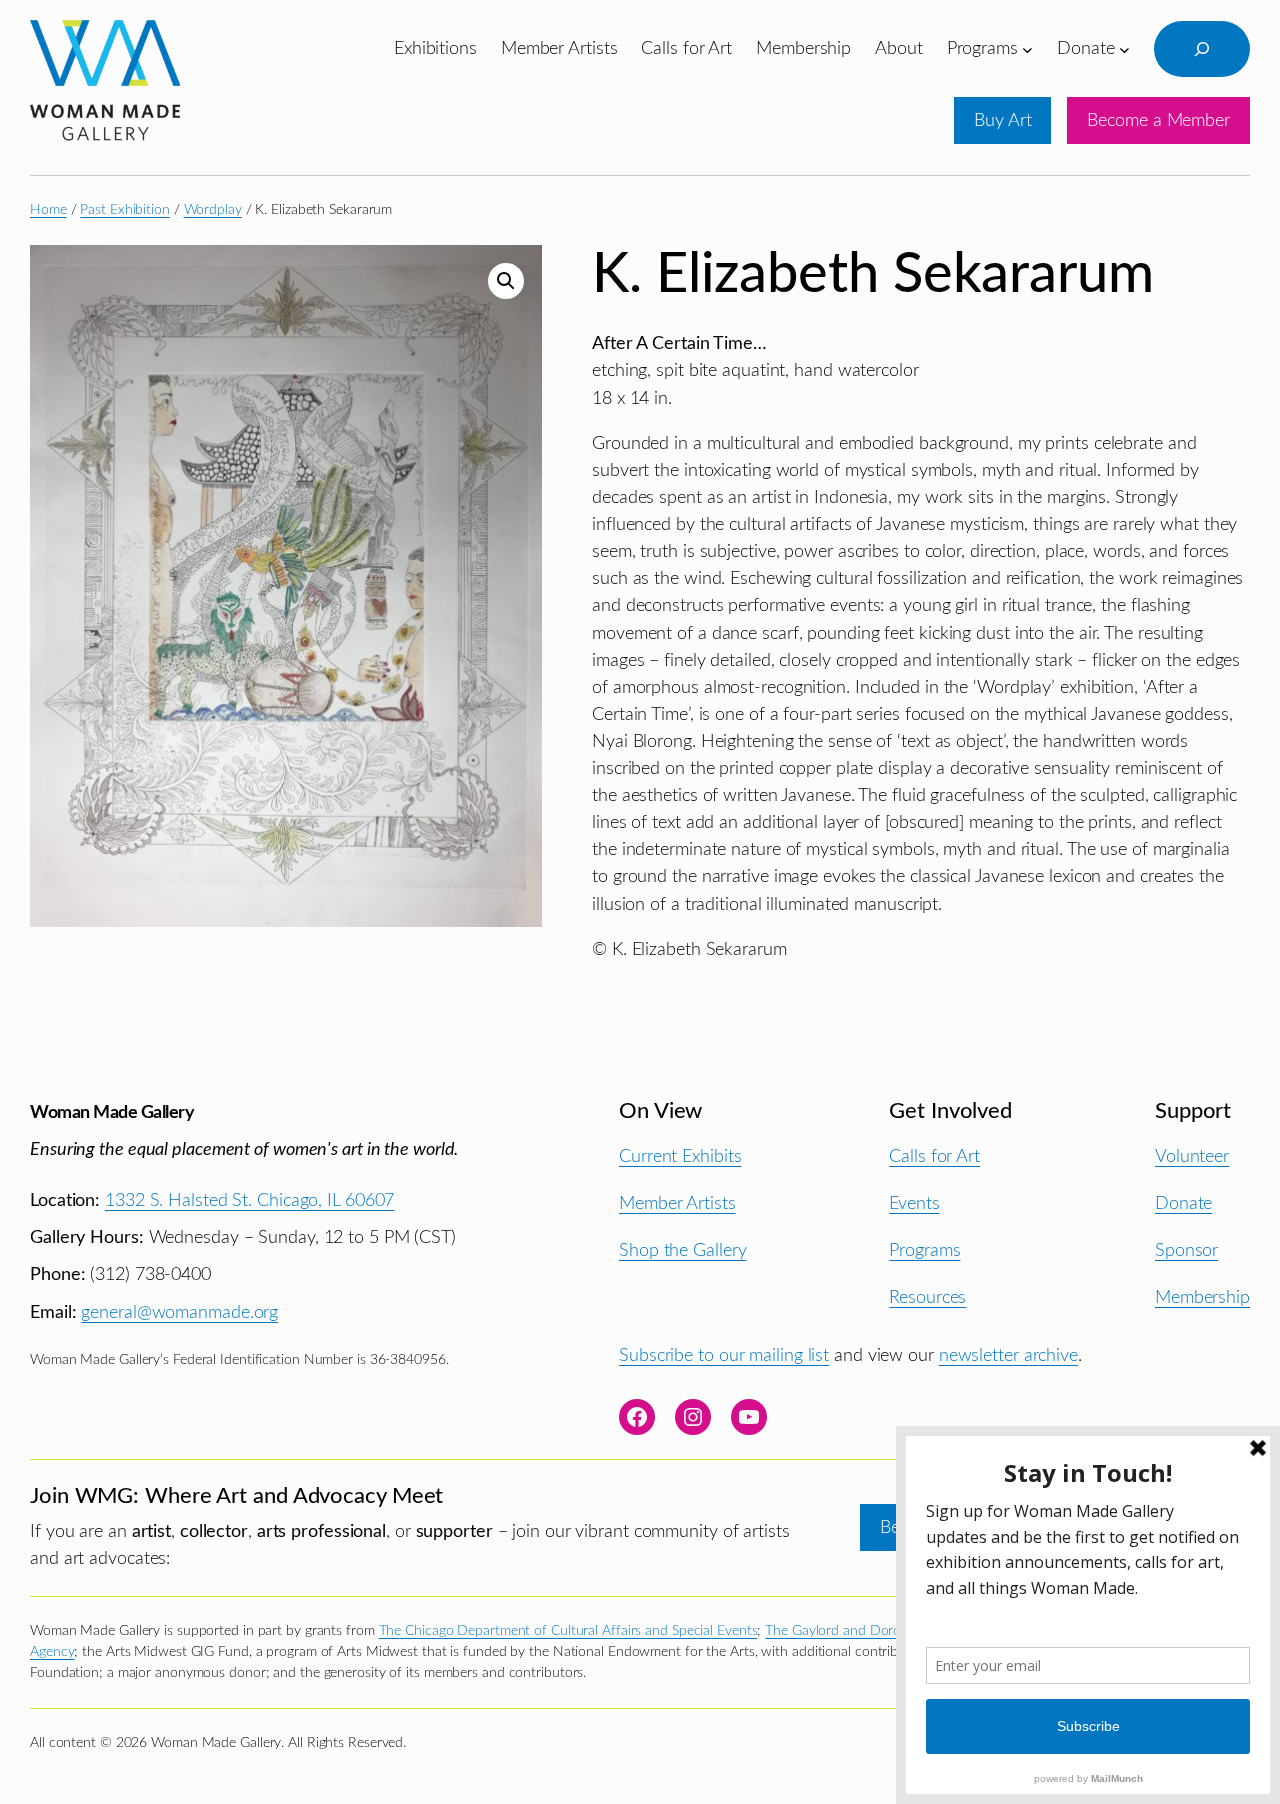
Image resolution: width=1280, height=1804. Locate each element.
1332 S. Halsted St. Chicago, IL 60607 (249, 1200)
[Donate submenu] (1124, 48)
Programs (924, 1250)
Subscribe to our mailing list (724, 1355)
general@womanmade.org (179, 1312)
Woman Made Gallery (112, 1112)
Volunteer (1192, 1156)
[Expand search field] (1202, 49)
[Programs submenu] (1027, 48)
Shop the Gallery (682, 1250)
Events (914, 1203)
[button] (506, 281)
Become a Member (1158, 120)
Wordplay (213, 210)
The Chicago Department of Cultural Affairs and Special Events (568, 1631)
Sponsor (1186, 1250)
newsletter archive (1008, 1355)
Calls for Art (934, 1156)
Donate (1183, 1203)
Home (48, 210)
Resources (927, 1297)
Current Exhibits (680, 1156)
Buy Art (1002, 120)
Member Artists (677, 1203)
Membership (1202, 1297)
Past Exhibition (125, 210)
